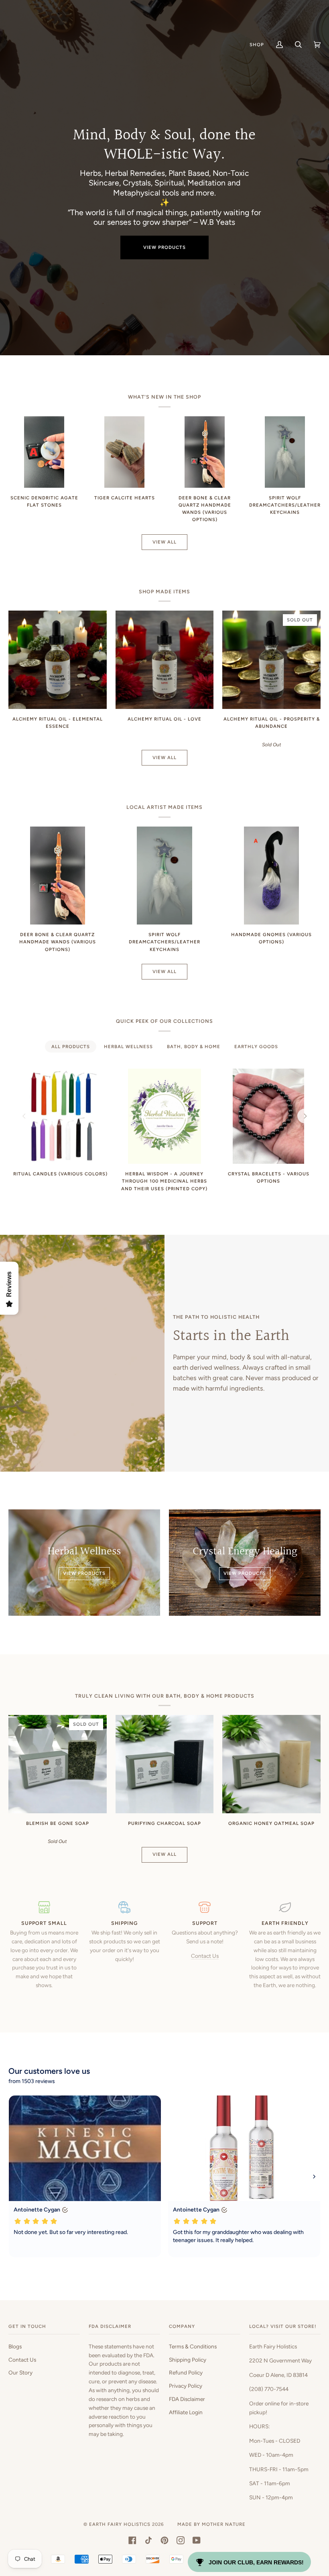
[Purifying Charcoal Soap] (165, 1764)
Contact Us (205, 1956)
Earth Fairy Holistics (120, 2524)
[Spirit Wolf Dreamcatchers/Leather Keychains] (285, 452)
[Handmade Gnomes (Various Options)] (272, 876)
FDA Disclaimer (187, 2399)
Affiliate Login (186, 2412)
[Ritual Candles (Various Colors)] (60, 1116)
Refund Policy (186, 2372)
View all (164, 542)
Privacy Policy (186, 2386)
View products (164, 247)
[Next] (305, 1116)
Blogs (15, 2346)
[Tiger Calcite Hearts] (124, 452)
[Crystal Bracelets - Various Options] (268, 1116)
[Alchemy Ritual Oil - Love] (165, 660)
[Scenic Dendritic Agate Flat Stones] (44, 452)
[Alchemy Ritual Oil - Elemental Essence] (58, 660)
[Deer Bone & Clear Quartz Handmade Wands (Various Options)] (205, 452)
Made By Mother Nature (211, 2524)
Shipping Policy (188, 2360)
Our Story (20, 2372)
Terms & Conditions (193, 2346)
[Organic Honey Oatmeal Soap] (271, 1764)
